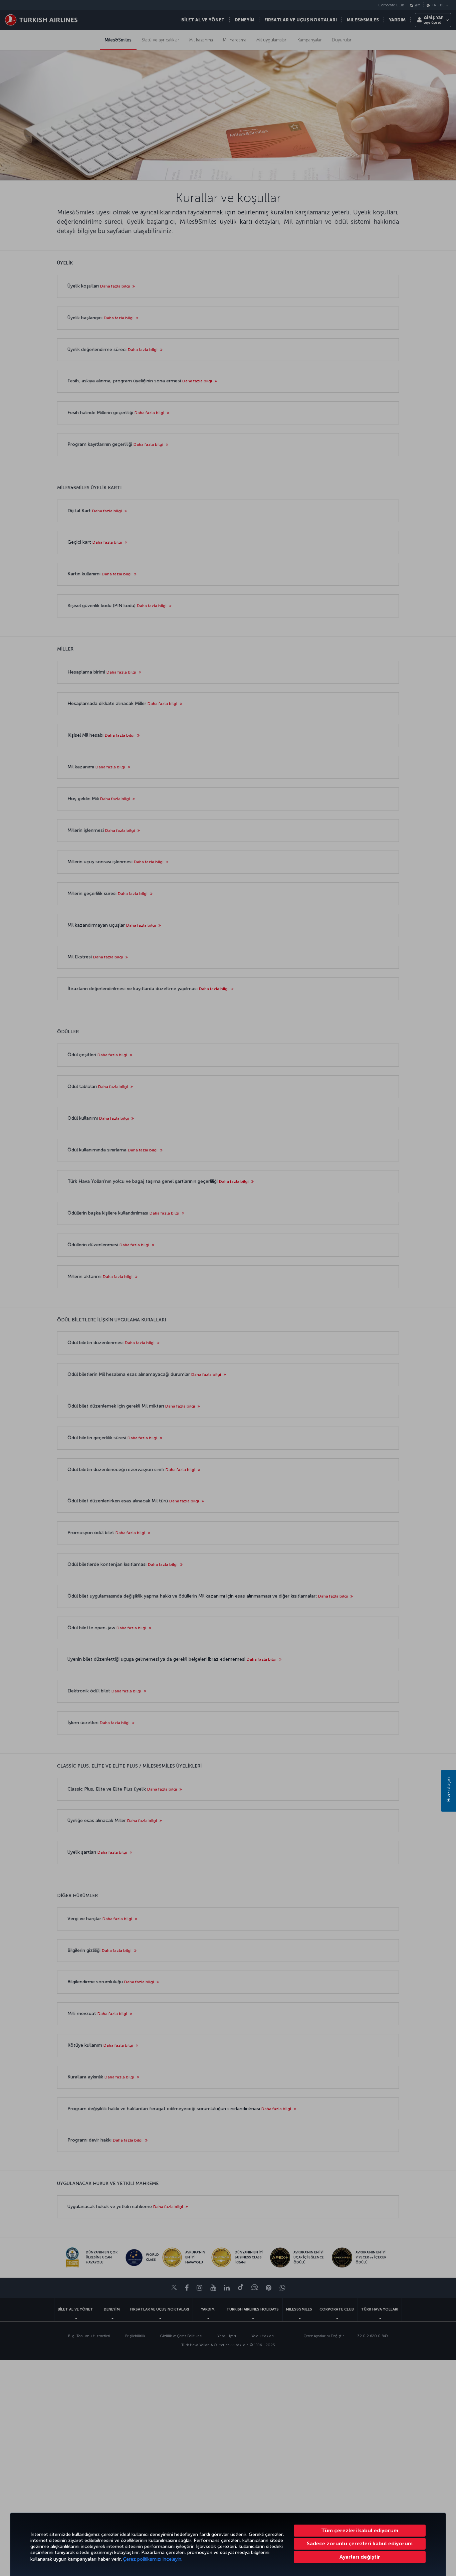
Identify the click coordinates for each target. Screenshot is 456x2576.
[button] (360, 2557)
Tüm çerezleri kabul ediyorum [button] (360, 2530)
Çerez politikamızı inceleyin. (153, 2559)
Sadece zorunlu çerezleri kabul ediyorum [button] (360, 2543)
